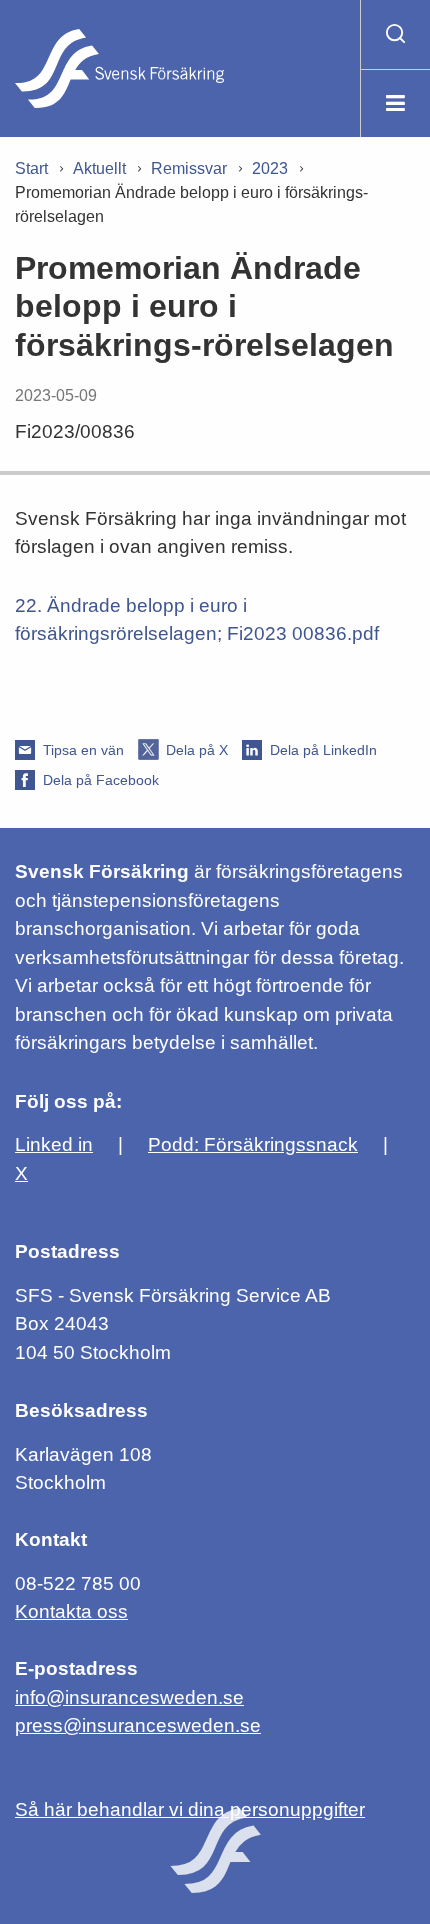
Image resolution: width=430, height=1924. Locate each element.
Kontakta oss (71, 1611)
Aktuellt (99, 168)
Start (31, 168)
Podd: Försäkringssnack (253, 1144)
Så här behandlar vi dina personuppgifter (190, 1809)
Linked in (54, 1144)
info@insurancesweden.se (129, 1697)
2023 (270, 168)
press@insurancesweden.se (138, 1725)
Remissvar (189, 168)
